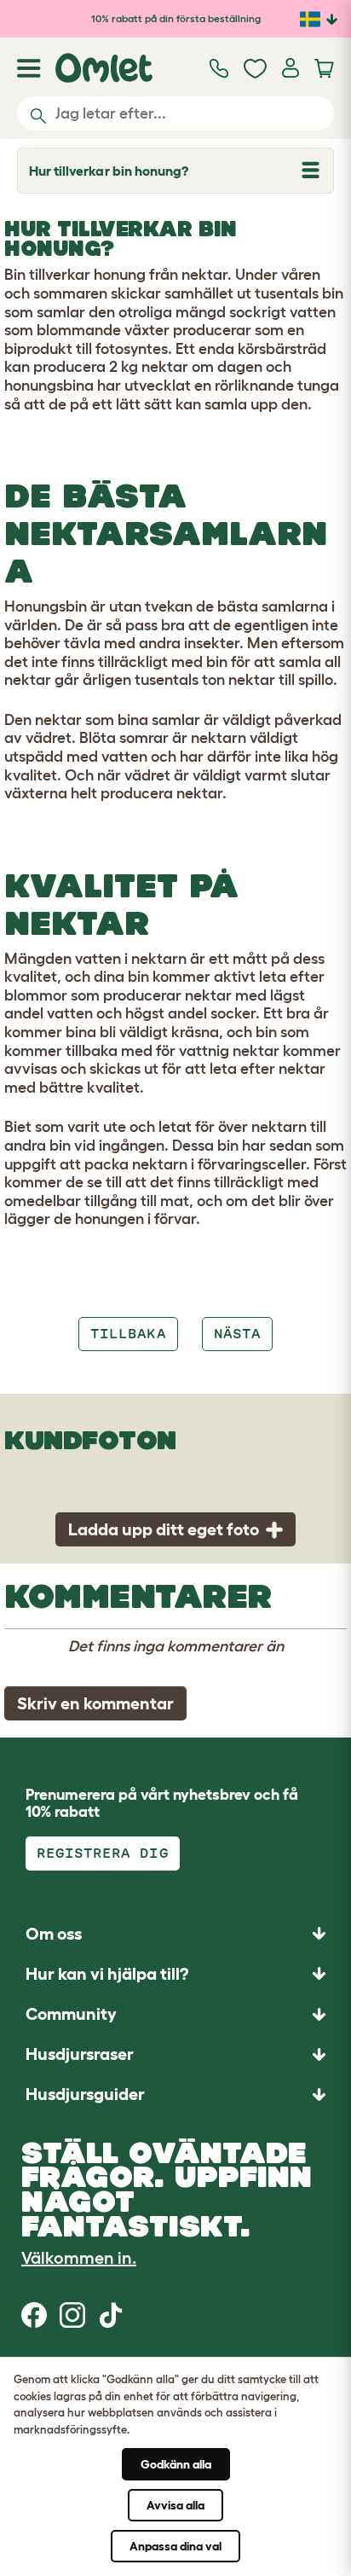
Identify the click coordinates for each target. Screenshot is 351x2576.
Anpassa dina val (175, 2546)
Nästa (237, 1334)
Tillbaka (128, 1334)
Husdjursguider (85, 2094)
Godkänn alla (176, 2464)
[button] (175, 2094)
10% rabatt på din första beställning (176, 18)
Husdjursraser (80, 2054)
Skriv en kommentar (95, 1703)
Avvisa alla (175, 2505)
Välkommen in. (79, 2258)
